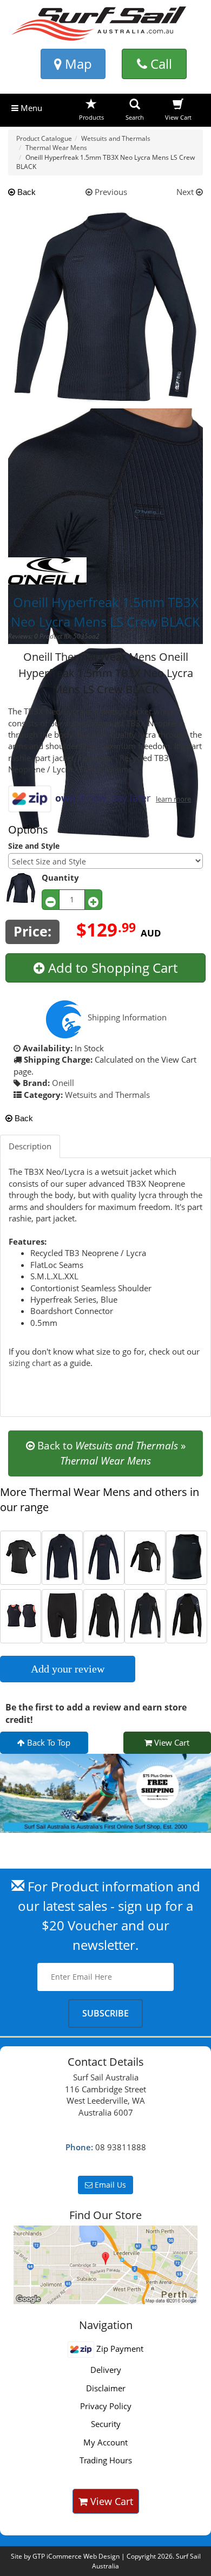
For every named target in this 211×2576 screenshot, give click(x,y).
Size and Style (34, 846)
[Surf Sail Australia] (105, 2265)
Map (77, 64)
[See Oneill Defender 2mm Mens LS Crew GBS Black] (145, 1615)
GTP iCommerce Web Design (76, 2556)
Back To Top (48, 1742)
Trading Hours (106, 2460)
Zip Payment (118, 2349)
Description (30, 1146)
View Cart (171, 1742)
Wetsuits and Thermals (107, 1095)
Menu (30, 108)
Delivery (106, 2370)
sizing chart (30, 1363)
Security (106, 2424)
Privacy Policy (106, 2406)
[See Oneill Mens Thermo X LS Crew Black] (104, 1556)
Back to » (110, 1453)
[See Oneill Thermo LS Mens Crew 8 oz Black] (145, 1556)
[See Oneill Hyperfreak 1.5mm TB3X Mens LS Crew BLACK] (104, 1615)
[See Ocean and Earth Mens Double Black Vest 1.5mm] (21, 1615)
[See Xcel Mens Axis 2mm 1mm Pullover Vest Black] (187, 1556)
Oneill (63, 1083)
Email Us (109, 2185)
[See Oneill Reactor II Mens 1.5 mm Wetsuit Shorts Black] (62, 1615)
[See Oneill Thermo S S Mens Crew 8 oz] (21, 1556)
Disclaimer (106, 2388)
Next (186, 192)
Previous (110, 192)
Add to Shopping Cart (111, 968)
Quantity (60, 877)
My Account (105, 2442)
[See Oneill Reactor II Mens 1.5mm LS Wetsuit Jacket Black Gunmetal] (187, 1615)
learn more (173, 799)
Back (25, 192)
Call (160, 64)
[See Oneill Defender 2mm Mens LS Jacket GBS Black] (62, 1556)
